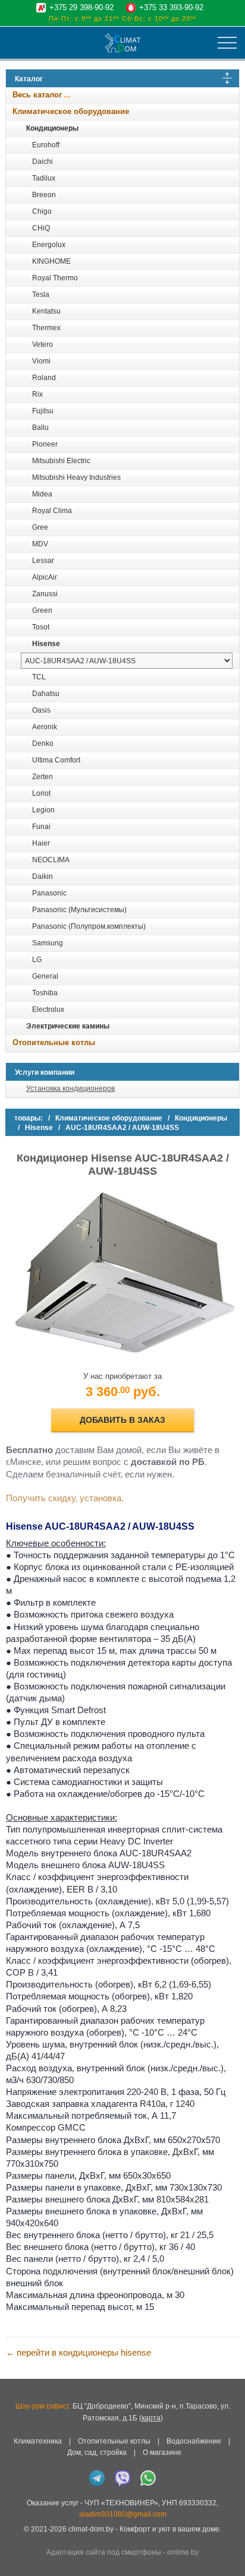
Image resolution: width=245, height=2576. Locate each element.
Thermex (46, 328)
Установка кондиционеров (70, 1088)
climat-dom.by (91, 2529)
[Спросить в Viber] (122, 2478)
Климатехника (38, 2441)
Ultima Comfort (56, 760)
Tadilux (44, 178)
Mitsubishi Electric (61, 461)
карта (151, 2418)
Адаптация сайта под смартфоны (104, 2552)
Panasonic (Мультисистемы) (79, 910)
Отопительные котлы (54, 1042)
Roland (44, 378)
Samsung (48, 943)
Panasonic (49, 893)
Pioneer (45, 444)
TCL (39, 677)
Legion (43, 810)
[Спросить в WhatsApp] (148, 2478)
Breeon (44, 195)
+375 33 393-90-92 (171, 7)
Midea (42, 494)
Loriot (41, 793)
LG (37, 960)
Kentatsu (46, 311)
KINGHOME (51, 261)
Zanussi (45, 594)
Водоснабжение (194, 2441)
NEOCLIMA (51, 860)
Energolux (49, 245)
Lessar (43, 561)
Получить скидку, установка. (65, 1498)
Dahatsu (46, 694)
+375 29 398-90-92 (81, 7)
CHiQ (41, 228)
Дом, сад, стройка (97, 2452)
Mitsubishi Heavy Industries (76, 477)
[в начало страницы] (230, 2552)
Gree (40, 527)
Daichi (43, 162)
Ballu (40, 428)
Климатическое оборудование (71, 111)
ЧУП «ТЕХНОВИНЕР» (121, 2503)
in (16, 2538)
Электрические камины (68, 1026)
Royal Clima (52, 511)
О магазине (162, 2452)
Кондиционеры (52, 128)
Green (42, 610)
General (45, 976)
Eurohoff (46, 145)
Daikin (43, 876)
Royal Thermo (55, 278)
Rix (37, 394)
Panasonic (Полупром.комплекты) (89, 926)
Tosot (41, 627)
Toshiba (45, 993)
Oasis (41, 710)
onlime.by (183, 2552)
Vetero (43, 344)
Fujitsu (43, 411)
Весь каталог (37, 95)
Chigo (42, 211)
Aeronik (45, 727)
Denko (43, 743)
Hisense (46, 644)
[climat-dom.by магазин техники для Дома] (123, 43)
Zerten (43, 777)
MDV (40, 544)
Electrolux (48, 1009)
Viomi (41, 361)
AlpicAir (45, 577)
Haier (41, 843)
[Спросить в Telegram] (97, 2478)
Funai (41, 827)
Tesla (41, 295)
